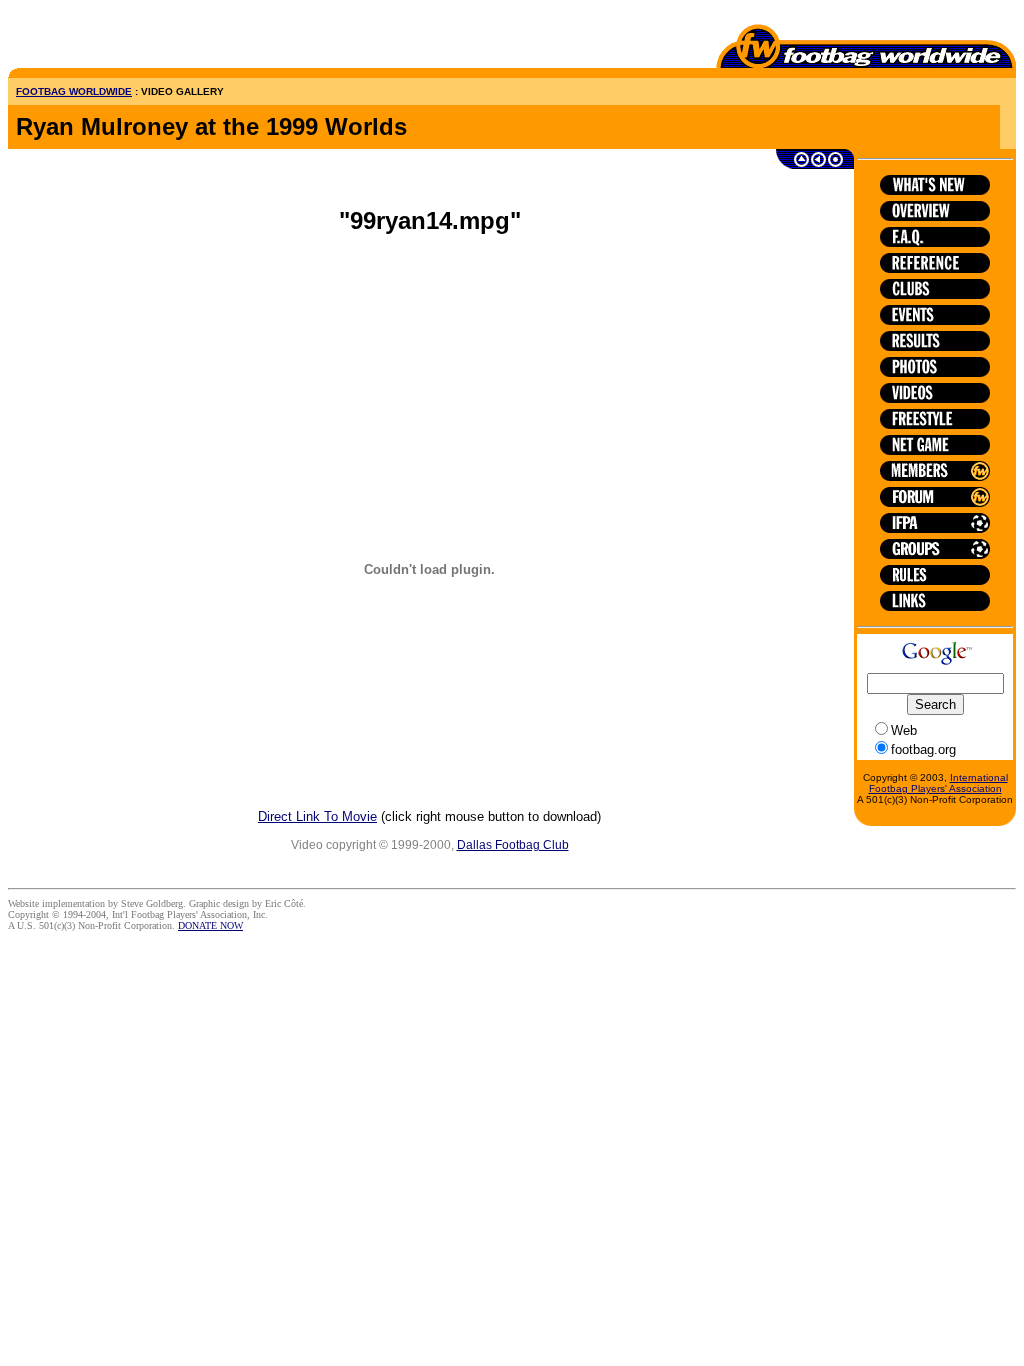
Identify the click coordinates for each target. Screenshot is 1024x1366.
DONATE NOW (210, 925)
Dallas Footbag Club (513, 845)
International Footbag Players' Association (938, 783)
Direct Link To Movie (317, 816)
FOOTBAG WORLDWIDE (74, 91)
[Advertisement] (125, 38)
